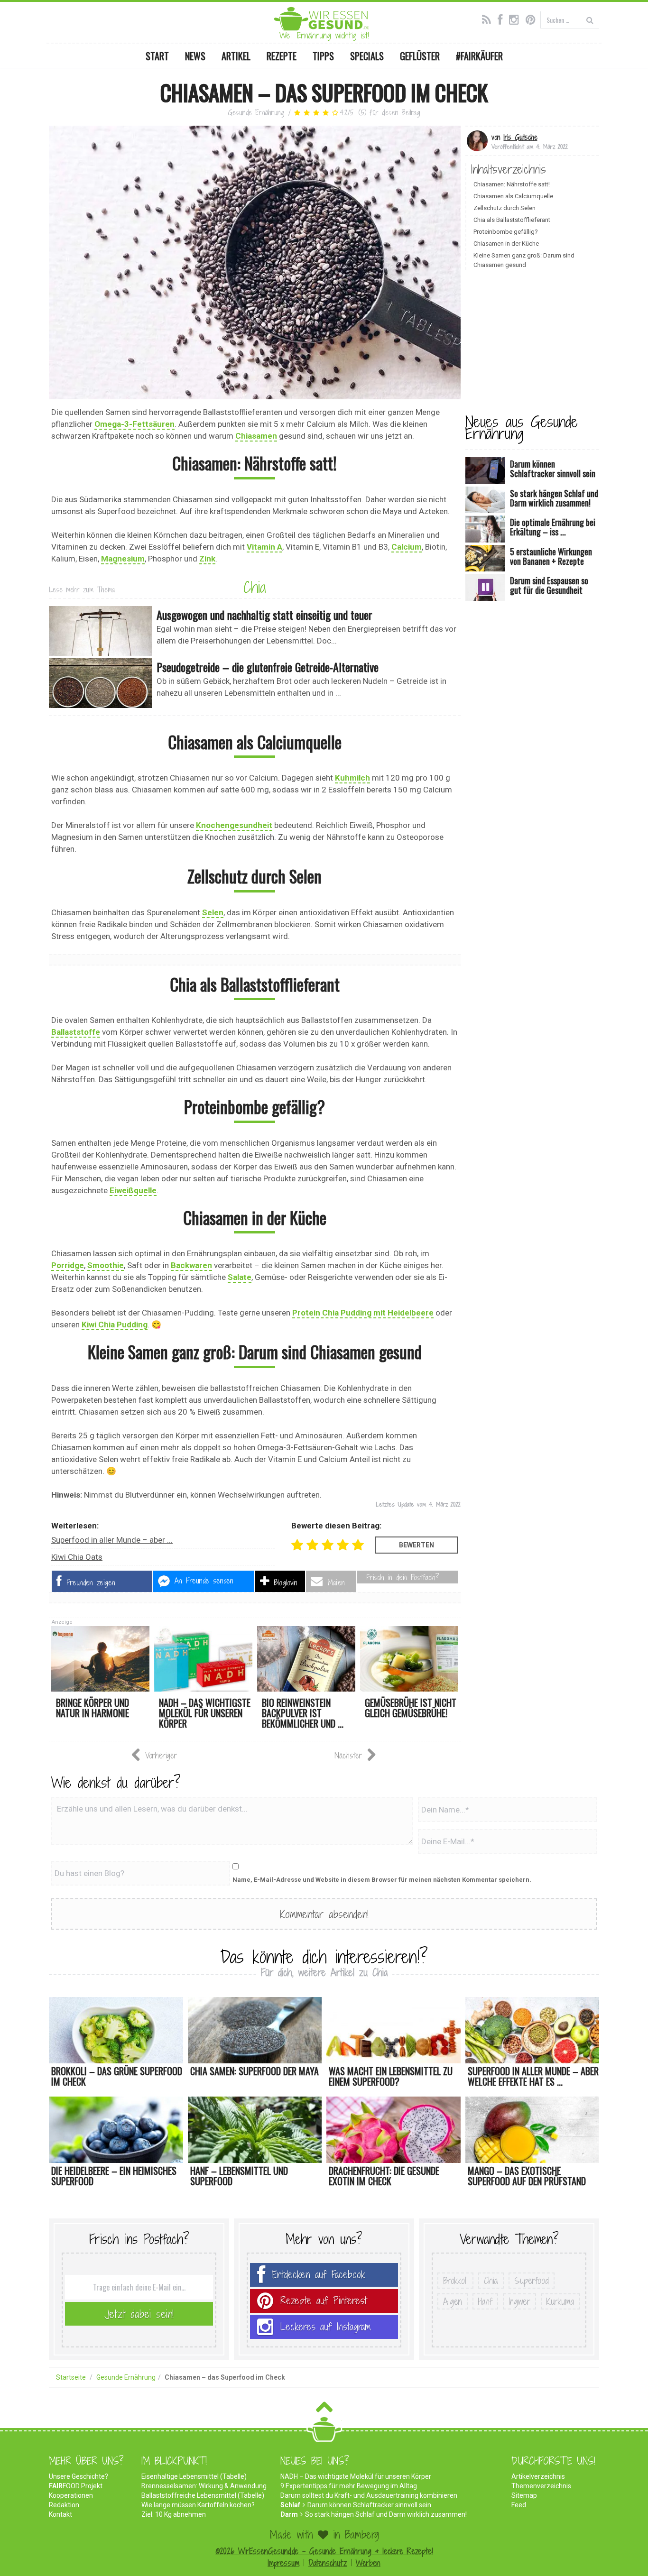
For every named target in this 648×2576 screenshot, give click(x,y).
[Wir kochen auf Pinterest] (533, 18)
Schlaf (290, 2505)
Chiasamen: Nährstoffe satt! (512, 184)
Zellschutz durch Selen (505, 208)
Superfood (532, 2281)
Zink (207, 559)
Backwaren (191, 1265)
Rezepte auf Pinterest (324, 2301)
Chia (255, 587)
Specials (367, 56)
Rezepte (282, 56)
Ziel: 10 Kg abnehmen (174, 2514)
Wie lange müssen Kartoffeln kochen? (198, 2505)
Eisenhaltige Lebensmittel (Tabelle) (194, 2476)
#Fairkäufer (479, 56)
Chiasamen (256, 436)
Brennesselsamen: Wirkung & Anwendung (204, 2486)
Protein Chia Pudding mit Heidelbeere (363, 1313)
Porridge (68, 1265)
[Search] (590, 20)
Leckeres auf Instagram (326, 2327)
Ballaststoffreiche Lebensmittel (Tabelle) (203, 2495)
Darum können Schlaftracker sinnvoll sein (369, 2505)
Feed (519, 2505)
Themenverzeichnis (541, 2486)
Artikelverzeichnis (538, 2476)
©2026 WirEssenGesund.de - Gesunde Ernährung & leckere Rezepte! (324, 2551)
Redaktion (64, 2505)
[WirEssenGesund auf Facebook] (502, 18)
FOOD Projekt (76, 2486)
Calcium (407, 547)
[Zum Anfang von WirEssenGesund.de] (324, 2410)
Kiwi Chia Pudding (115, 1325)
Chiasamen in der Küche (506, 244)
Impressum (283, 2563)
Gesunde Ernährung (256, 113)
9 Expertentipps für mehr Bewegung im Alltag (349, 2486)
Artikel (236, 56)
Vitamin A (264, 547)
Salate (240, 1277)
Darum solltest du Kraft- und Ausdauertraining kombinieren (369, 2495)
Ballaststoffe (76, 1032)
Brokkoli (455, 2281)
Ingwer (519, 2301)
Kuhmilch (352, 778)
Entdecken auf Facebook (319, 2275)
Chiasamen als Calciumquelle (513, 196)
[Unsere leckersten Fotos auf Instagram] (516, 18)
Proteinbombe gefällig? (506, 232)
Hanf (485, 2301)
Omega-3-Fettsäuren (134, 424)
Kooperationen (71, 2495)
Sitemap (524, 2495)
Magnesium (123, 559)
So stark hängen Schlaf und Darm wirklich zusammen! (386, 2514)
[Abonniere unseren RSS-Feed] (489, 18)
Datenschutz (328, 2563)
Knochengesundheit (234, 825)
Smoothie (106, 1265)
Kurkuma (560, 2301)
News (195, 56)
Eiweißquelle (133, 1190)
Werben (368, 2563)
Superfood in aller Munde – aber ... (112, 1540)
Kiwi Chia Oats (77, 1557)
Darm (289, 2514)
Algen (453, 2301)
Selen (213, 912)
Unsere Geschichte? (79, 2476)
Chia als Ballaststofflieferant (512, 220)
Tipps (323, 56)
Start (157, 56)
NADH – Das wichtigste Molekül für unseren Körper (356, 2476)
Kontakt (60, 2514)
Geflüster (420, 56)
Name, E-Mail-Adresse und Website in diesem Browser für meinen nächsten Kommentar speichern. (382, 1880)
